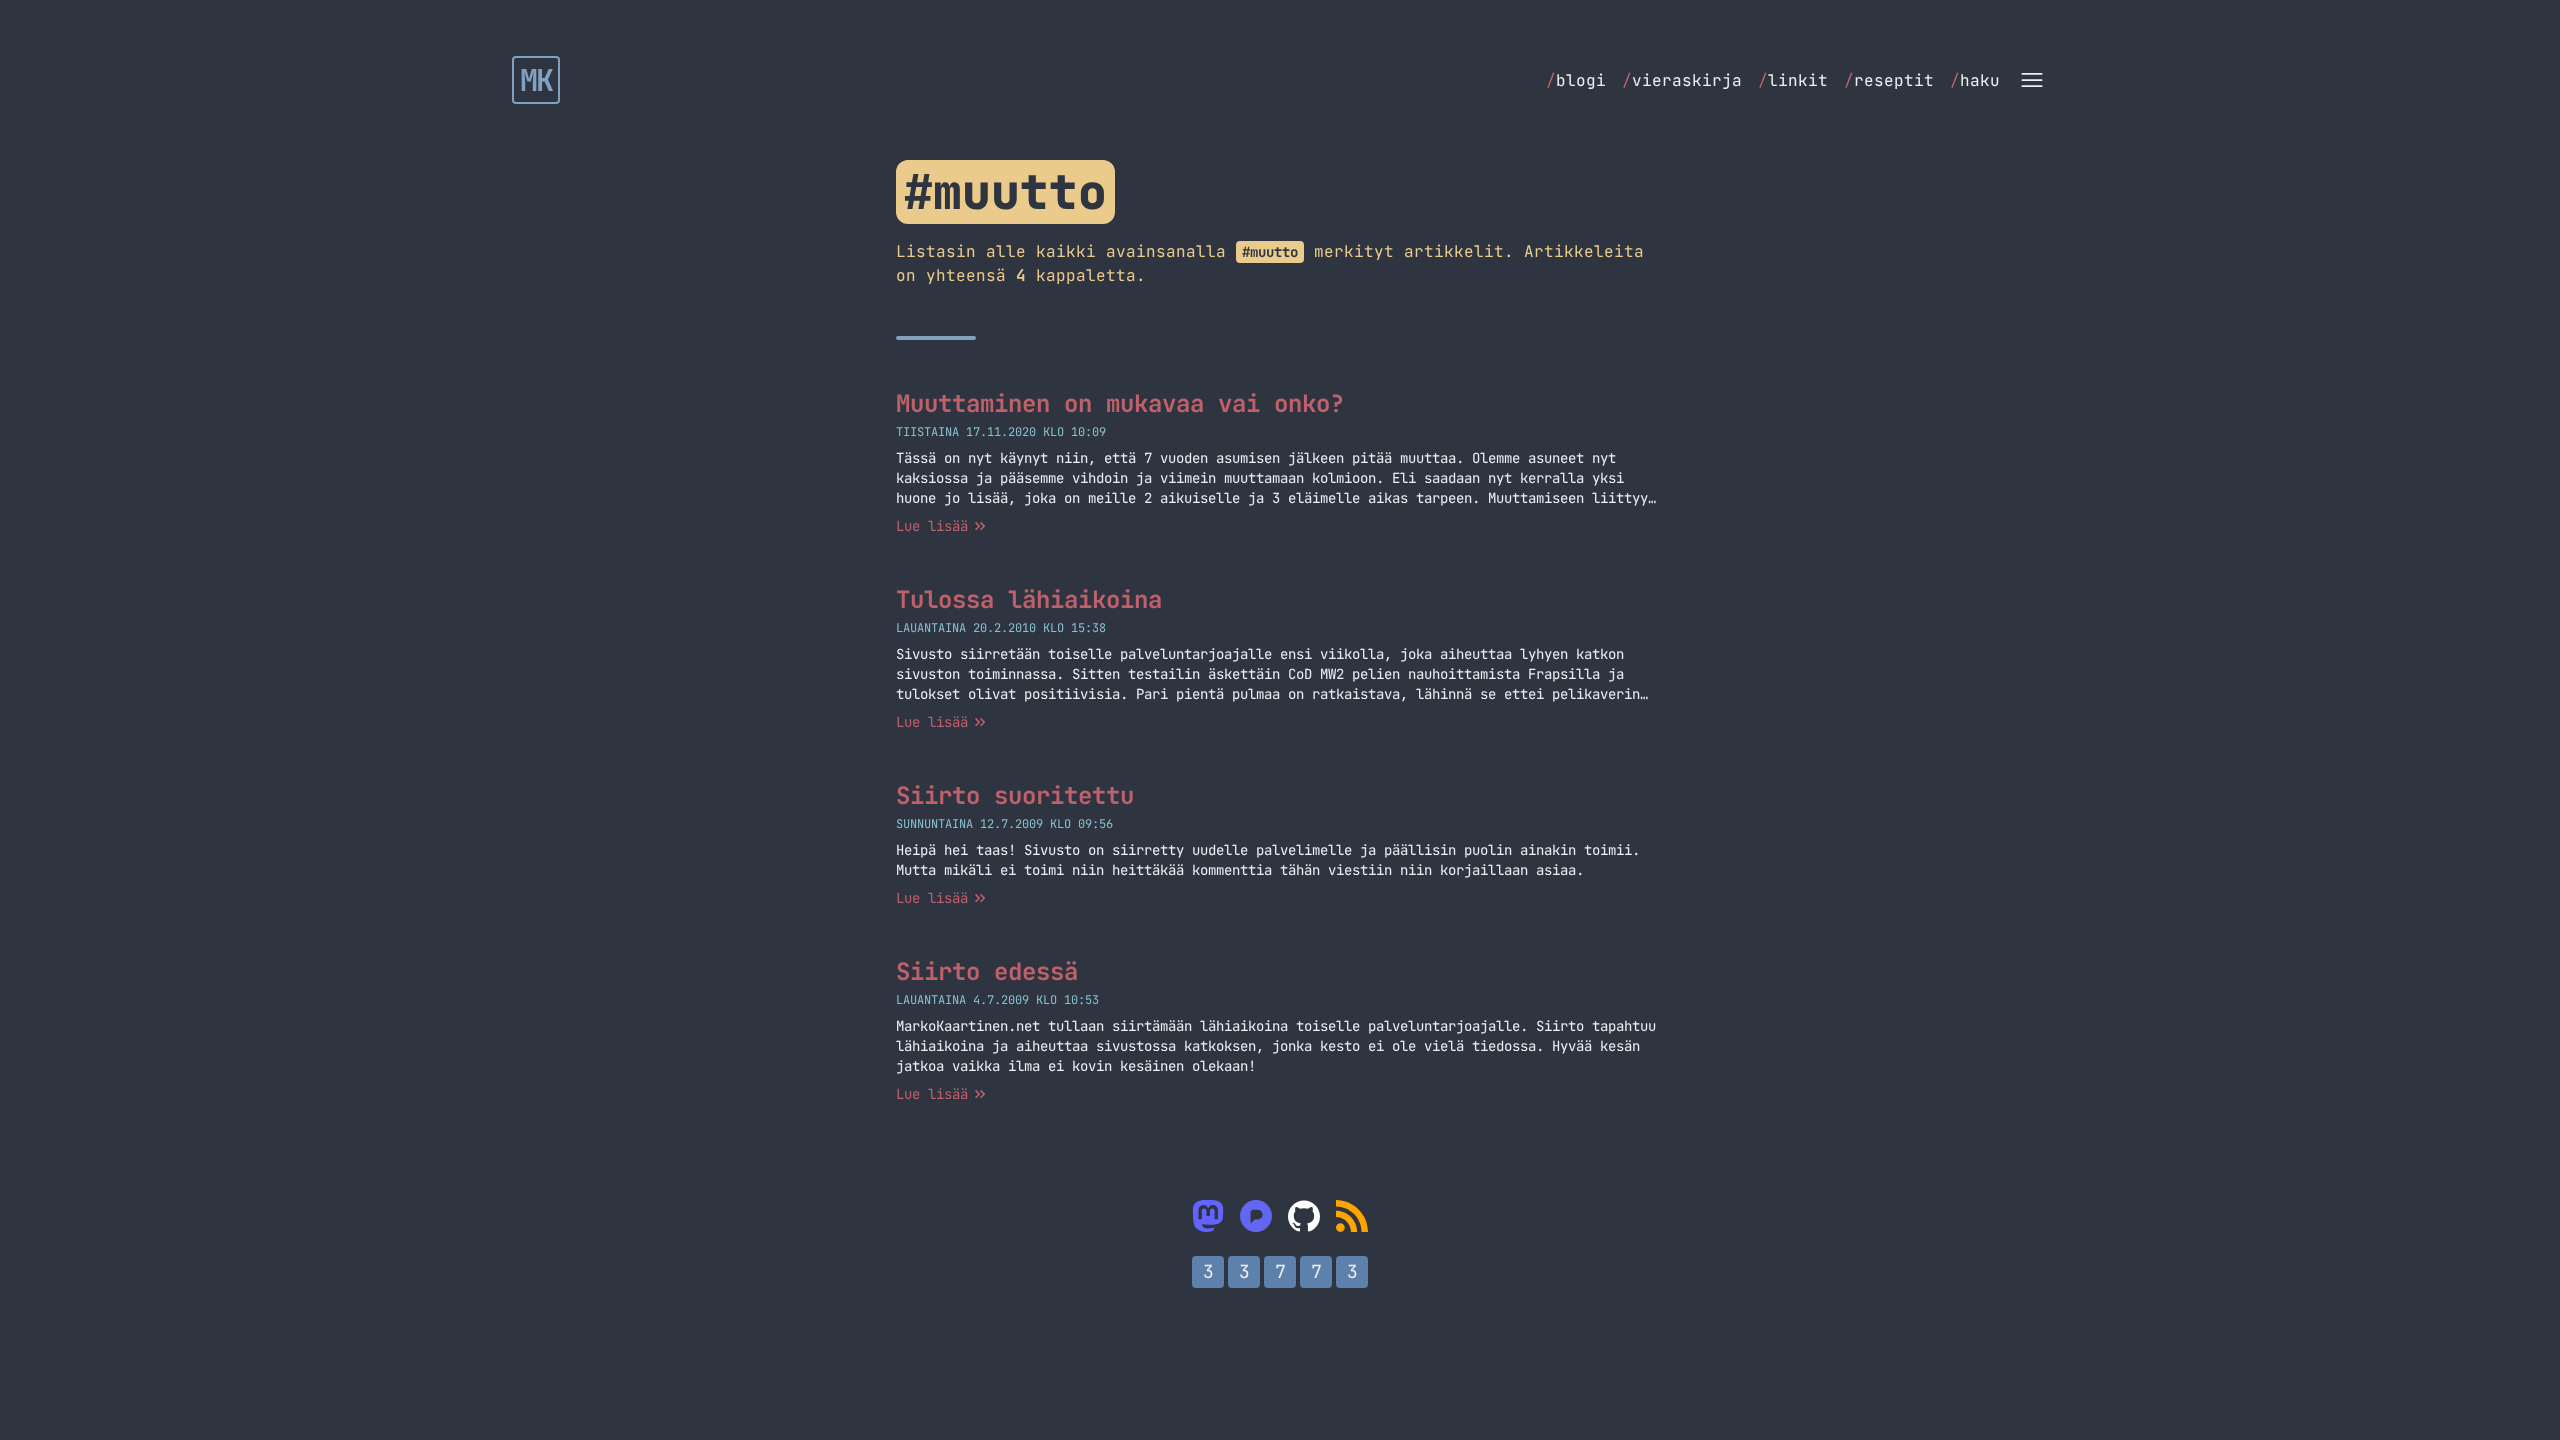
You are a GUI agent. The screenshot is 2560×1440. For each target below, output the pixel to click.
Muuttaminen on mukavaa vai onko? (1120, 403)
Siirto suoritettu (1015, 795)
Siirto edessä (987, 971)
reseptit (1889, 80)
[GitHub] (1304, 1216)
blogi (1576, 80)
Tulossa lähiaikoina (1029, 599)
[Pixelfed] (1256, 1216)
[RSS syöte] (1352, 1216)
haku (1975, 80)
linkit (1793, 80)
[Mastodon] (1208, 1216)
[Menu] (2032, 80)
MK (536, 80)
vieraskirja (1682, 80)
